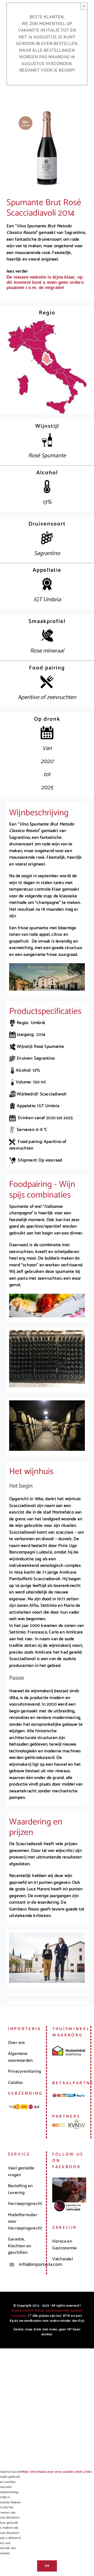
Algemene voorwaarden (20, 2057)
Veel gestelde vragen (21, 2171)
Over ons (16, 2043)
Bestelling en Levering (20, 2189)
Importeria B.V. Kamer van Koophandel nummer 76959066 (47, 2313)
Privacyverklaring (24, 2071)
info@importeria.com (30, 2265)
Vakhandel (63, 2259)
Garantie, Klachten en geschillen (19, 2246)
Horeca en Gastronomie (64, 2245)
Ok (47, 2566)
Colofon (15, 2083)
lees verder (17, 271)
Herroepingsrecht (25, 2204)
